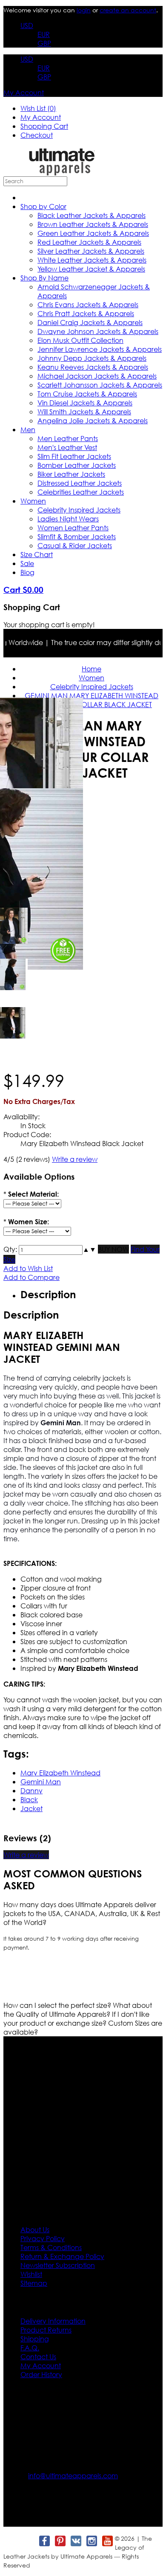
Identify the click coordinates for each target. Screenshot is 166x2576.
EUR (44, 34)
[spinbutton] (51, 1250)
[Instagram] (91, 2541)
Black (29, 1799)
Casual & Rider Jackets (75, 545)
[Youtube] (107, 2541)
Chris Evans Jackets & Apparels (88, 304)
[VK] (76, 2541)
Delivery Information (53, 2321)
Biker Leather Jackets (71, 474)
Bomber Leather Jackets (77, 465)
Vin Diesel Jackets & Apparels (85, 403)
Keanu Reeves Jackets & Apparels (93, 367)
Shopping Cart (44, 126)
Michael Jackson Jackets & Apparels (97, 376)
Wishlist (31, 2274)
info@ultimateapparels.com (73, 2476)
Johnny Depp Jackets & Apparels (92, 358)
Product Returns (46, 2330)
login (84, 10)
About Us (35, 2229)
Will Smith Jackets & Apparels (84, 412)
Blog (27, 572)
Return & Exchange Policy (62, 2256)
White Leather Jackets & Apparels (92, 260)
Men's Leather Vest (67, 447)
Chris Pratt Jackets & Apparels (86, 313)
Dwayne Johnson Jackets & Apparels (98, 331)
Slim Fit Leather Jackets (74, 456)
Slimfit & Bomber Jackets (77, 536)
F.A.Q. (30, 2348)
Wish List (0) (38, 108)
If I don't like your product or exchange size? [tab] (76, 2018)
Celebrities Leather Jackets (81, 492)
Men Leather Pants (68, 438)
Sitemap (34, 2283)
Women (33, 501)
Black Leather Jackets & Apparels (92, 215)
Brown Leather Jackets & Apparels (93, 224)
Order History (41, 2374)
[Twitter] (28, 2541)
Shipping (35, 2339)
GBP (44, 43)
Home (92, 669)
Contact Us (38, 2357)
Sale (27, 563)
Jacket (31, 1808)
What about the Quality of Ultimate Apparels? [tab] (78, 2010)
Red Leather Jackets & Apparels (89, 242)
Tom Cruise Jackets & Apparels (87, 394)
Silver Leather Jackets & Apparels (91, 251)
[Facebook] (44, 2541)
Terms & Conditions (51, 2247)
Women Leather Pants (73, 528)
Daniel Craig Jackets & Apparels (90, 322)
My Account (24, 92)
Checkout (37, 135)
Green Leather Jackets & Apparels (93, 233)
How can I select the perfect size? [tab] (58, 2005)
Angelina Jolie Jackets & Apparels (93, 420)
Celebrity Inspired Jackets (79, 510)
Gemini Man (41, 1782)
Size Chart (37, 554)
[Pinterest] (60, 2541)
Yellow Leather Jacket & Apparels (91, 269)
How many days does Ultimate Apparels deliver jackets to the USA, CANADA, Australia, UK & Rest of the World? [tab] (82, 1913)
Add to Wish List (28, 1268)
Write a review (75, 1159)
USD (27, 25)
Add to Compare (31, 1277)
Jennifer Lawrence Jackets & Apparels (100, 349)
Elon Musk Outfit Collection (80, 340)
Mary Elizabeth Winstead (60, 1773)
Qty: (10, 1249)
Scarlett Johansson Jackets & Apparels (100, 385)
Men (28, 429)
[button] (86, 1249)
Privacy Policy (43, 2238)
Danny (31, 1790)
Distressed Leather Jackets (80, 483)
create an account (128, 10)
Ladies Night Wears (68, 519)
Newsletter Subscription (58, 2265)
